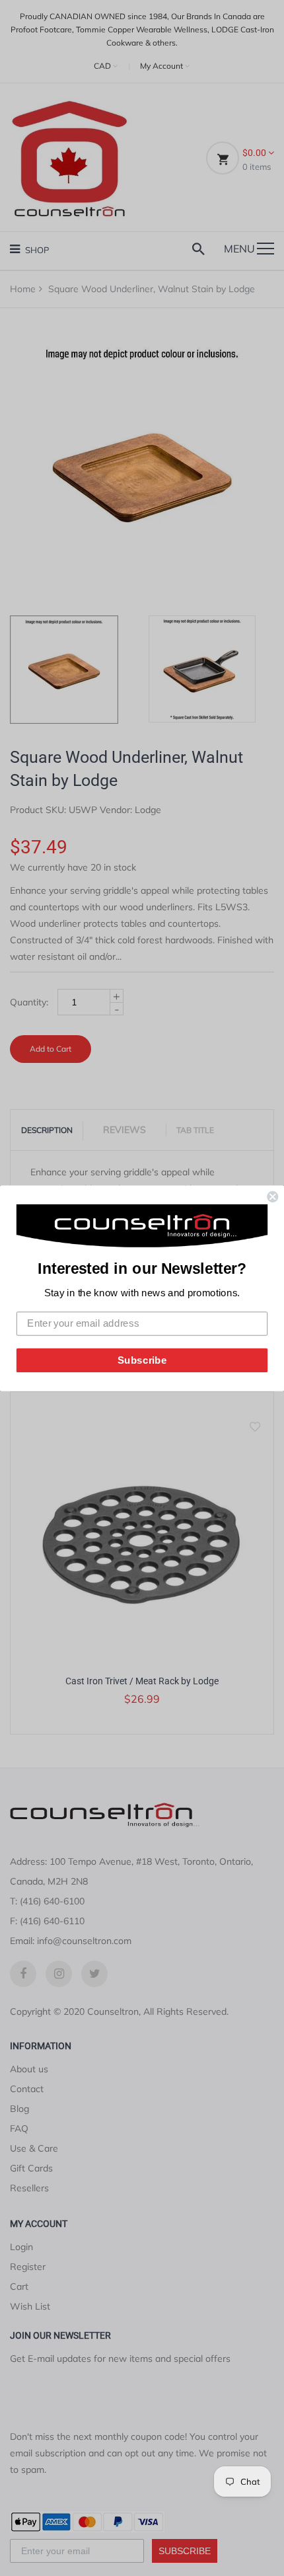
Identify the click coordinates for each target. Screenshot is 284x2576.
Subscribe (142, 1360)
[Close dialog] (272, 1197)
